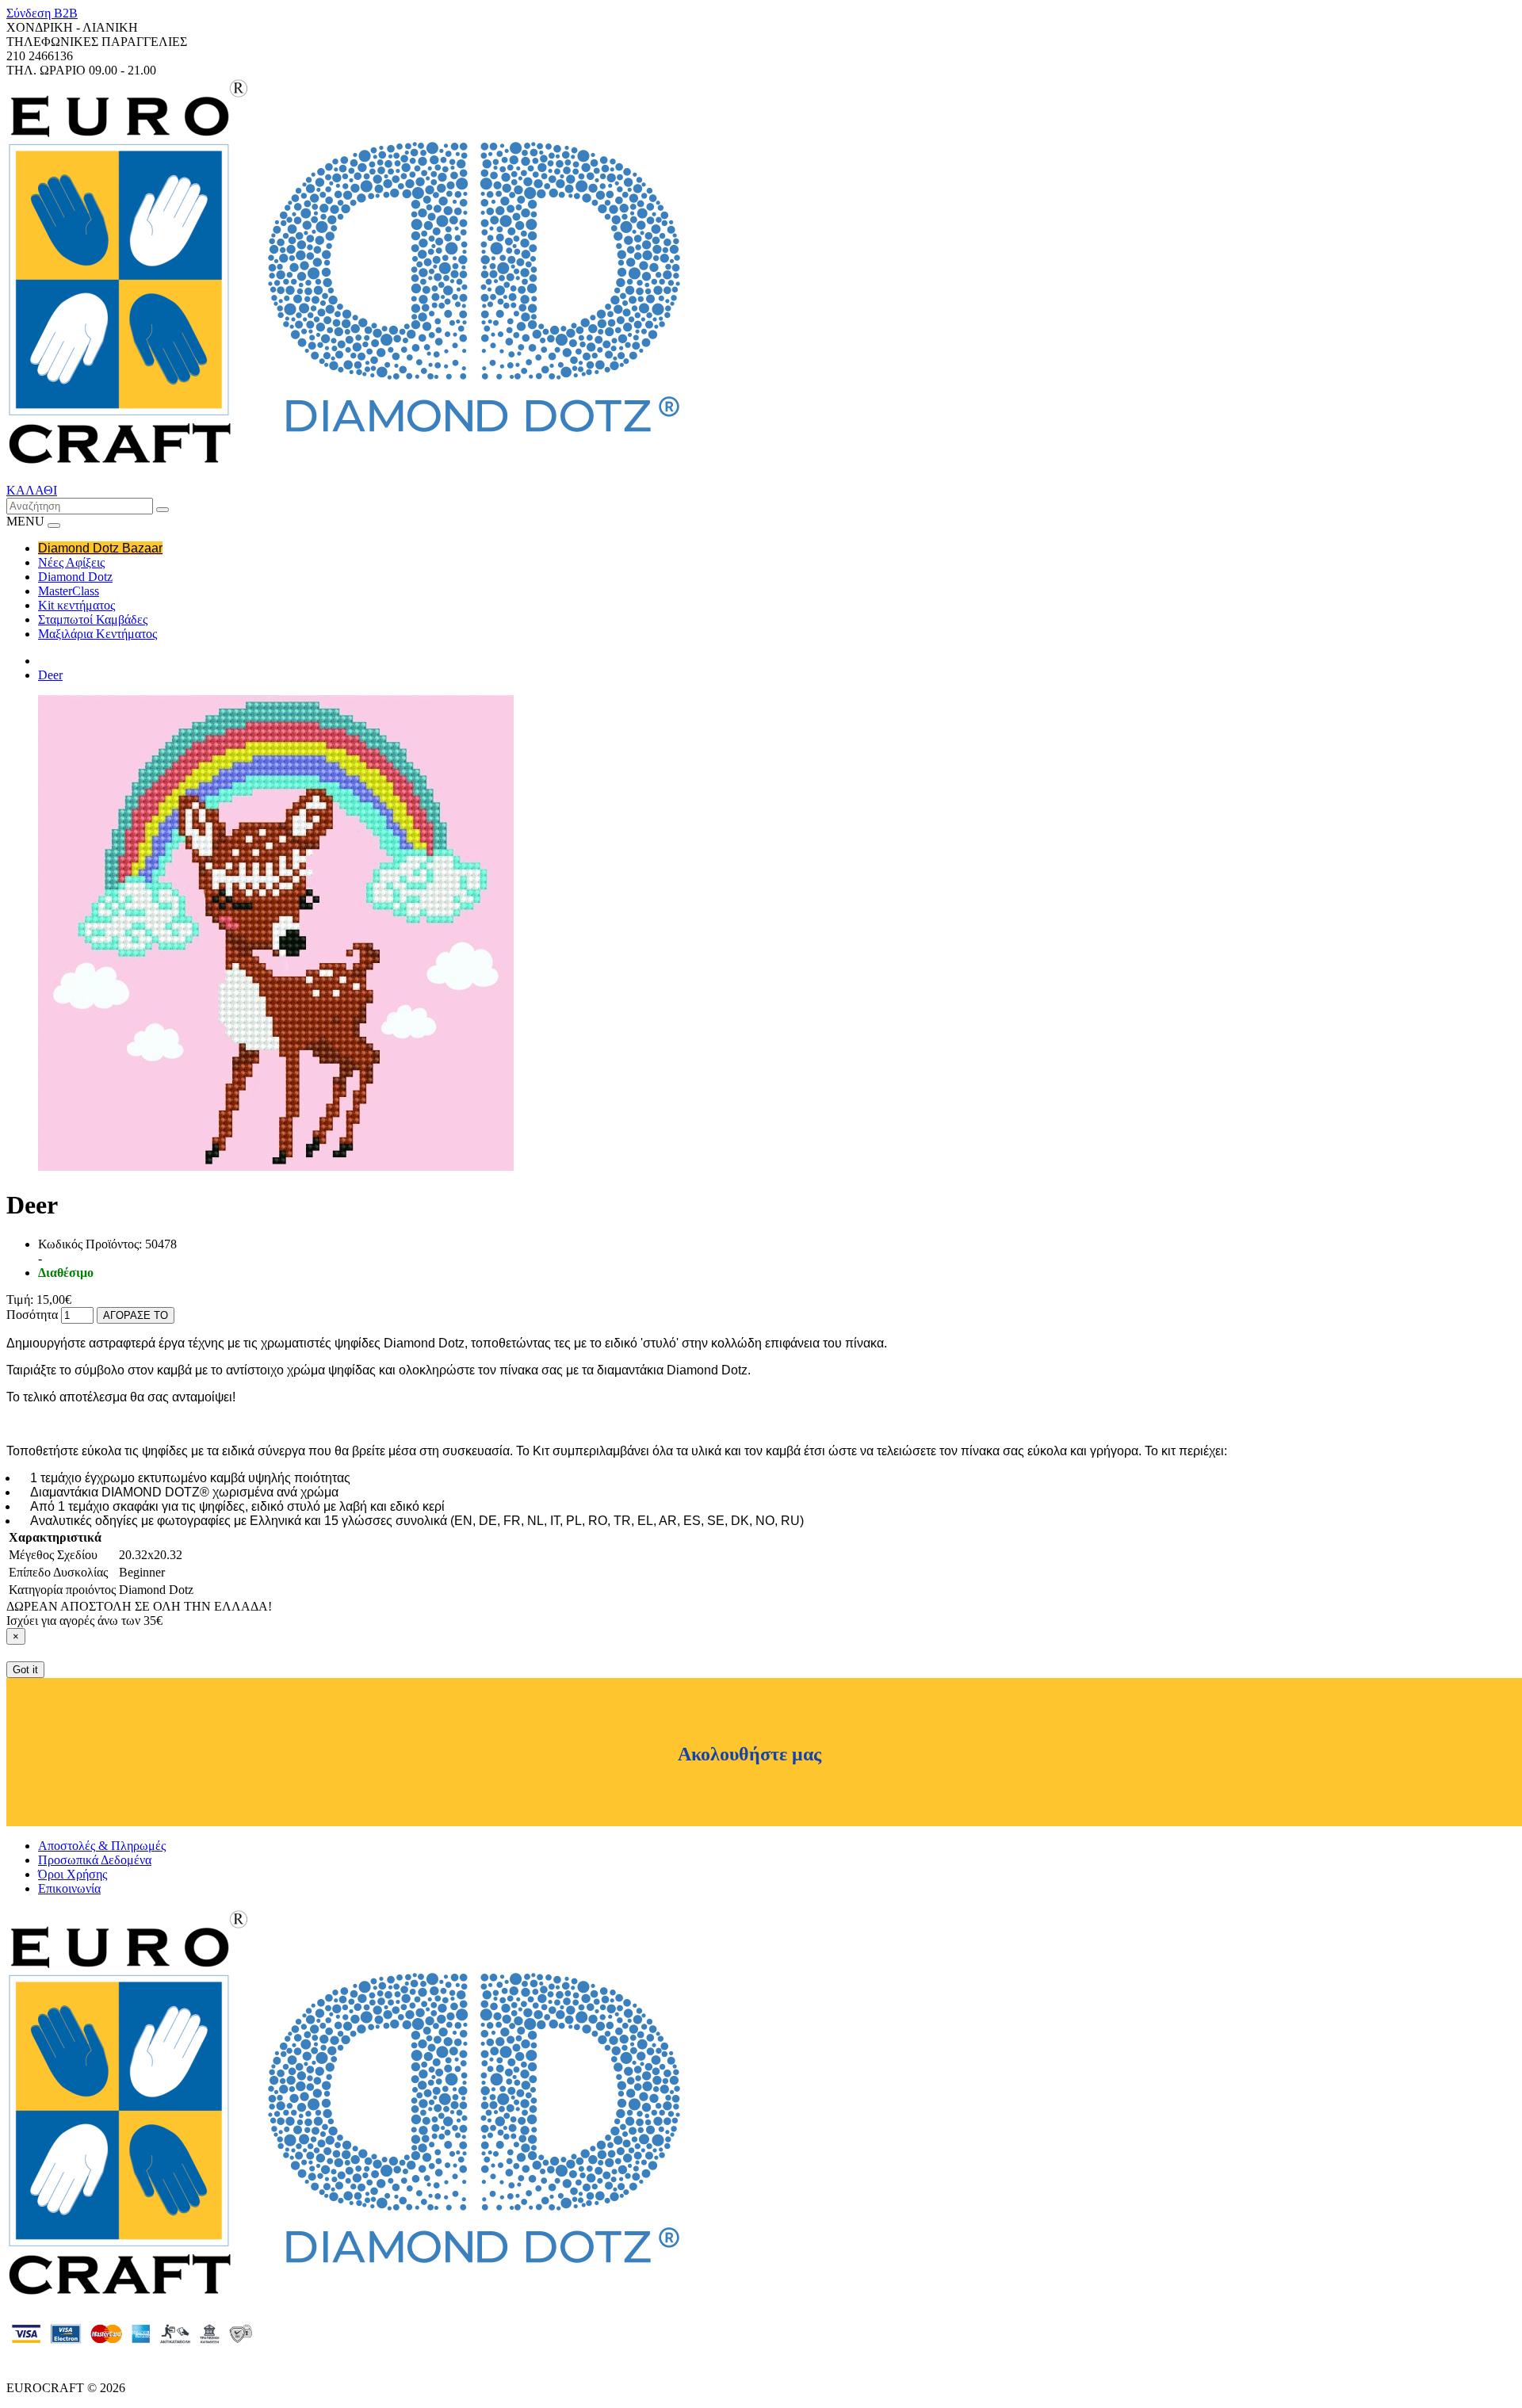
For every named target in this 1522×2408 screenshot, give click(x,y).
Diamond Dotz (75, 577)
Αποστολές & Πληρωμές (102, 1846)
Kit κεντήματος (76, 605)
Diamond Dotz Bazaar (100, 548)
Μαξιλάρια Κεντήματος (98, 634)
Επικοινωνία (69, 1888)
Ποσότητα (32, 1315)
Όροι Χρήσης (73, 1874)
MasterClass (69, 591)
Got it (25, 1670)
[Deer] (276, 1166)
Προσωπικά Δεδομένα (95, 1860)
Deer (50, 675)
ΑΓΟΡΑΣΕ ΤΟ (136, 1315)
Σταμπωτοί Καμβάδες (93, 619)
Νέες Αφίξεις (71, 562)
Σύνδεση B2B (42, 13)
